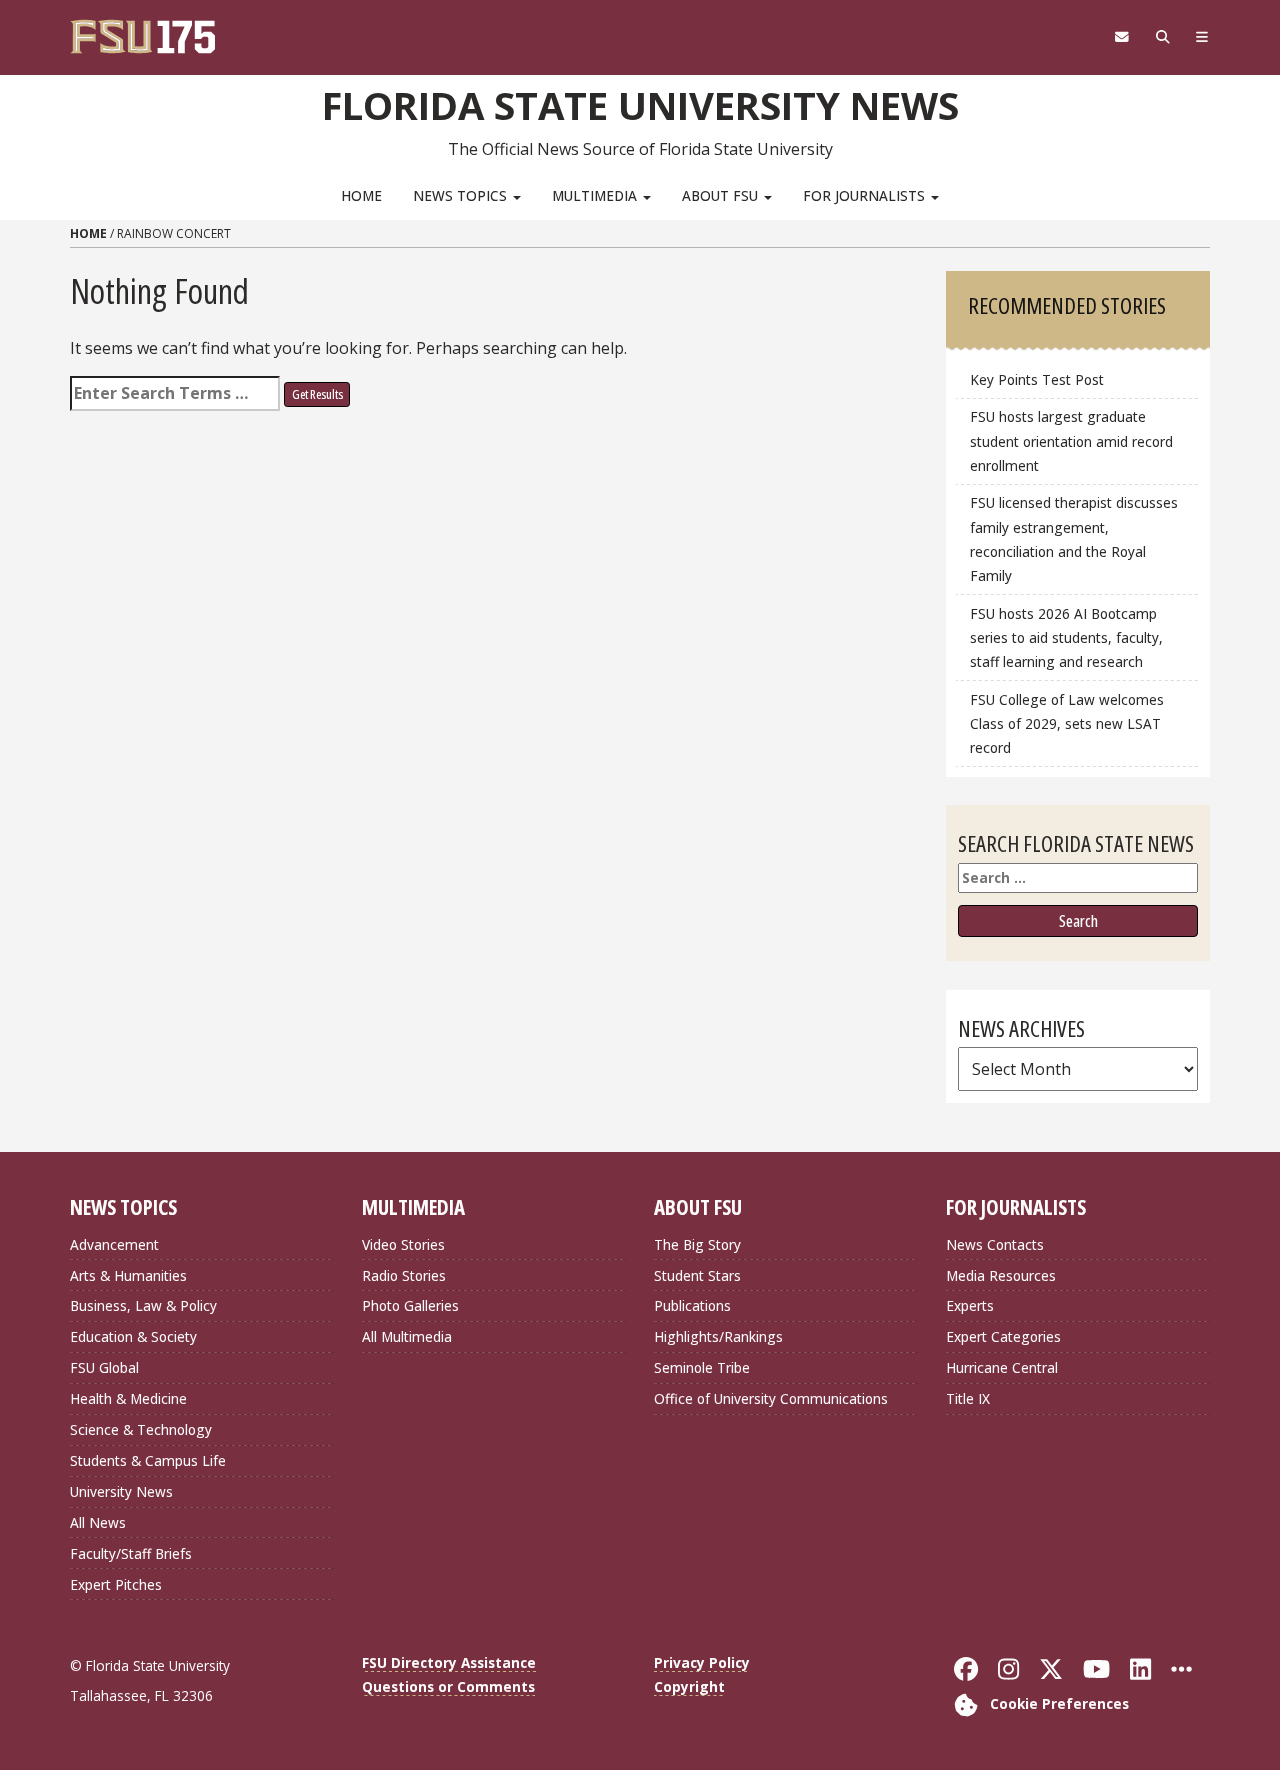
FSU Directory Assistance (449, 1662)
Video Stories (403, 1244)
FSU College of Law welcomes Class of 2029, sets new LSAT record (1067, 723)
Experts (970, 1305)
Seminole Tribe (702, 1367)
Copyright (689, 1686)
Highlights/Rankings (718, 1336)
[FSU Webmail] (1121, 37)
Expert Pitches (116, 1584)
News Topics (462, 195)
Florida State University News (640, 105)
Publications (692, 1305)
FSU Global (104, 1367)
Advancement (114, 1244)
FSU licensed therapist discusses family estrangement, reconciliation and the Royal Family (1074, 538)
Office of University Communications (771, 1398)
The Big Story (697, 1244)
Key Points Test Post (1037, 379)
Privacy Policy (702, 1662)
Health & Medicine (128, 1398)
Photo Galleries (410, 1305)
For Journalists (866, 195)
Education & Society (133, 1336)
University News (121, 1491)
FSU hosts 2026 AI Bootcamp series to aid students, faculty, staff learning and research (1066, 637)
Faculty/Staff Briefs (131, 1553)
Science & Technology (141, 1429)
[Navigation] (1202, 37)
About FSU (722, 195)
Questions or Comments (448, 1686)
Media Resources (1001, 1275)
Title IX (968, 1398)
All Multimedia (407, 1336)
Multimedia (596, 195)
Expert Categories (1003, 1336)
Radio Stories (404, 1275)
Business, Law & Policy (143, 1305)
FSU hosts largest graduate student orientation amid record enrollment (1071, 440)
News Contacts (995, 1244)
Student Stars (697, 1275)
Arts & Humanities (128, 1275)
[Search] (1162, 37)
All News (98, 1522)
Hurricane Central (1002, 1367)
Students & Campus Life (148, 1460)
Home (361, 195)
